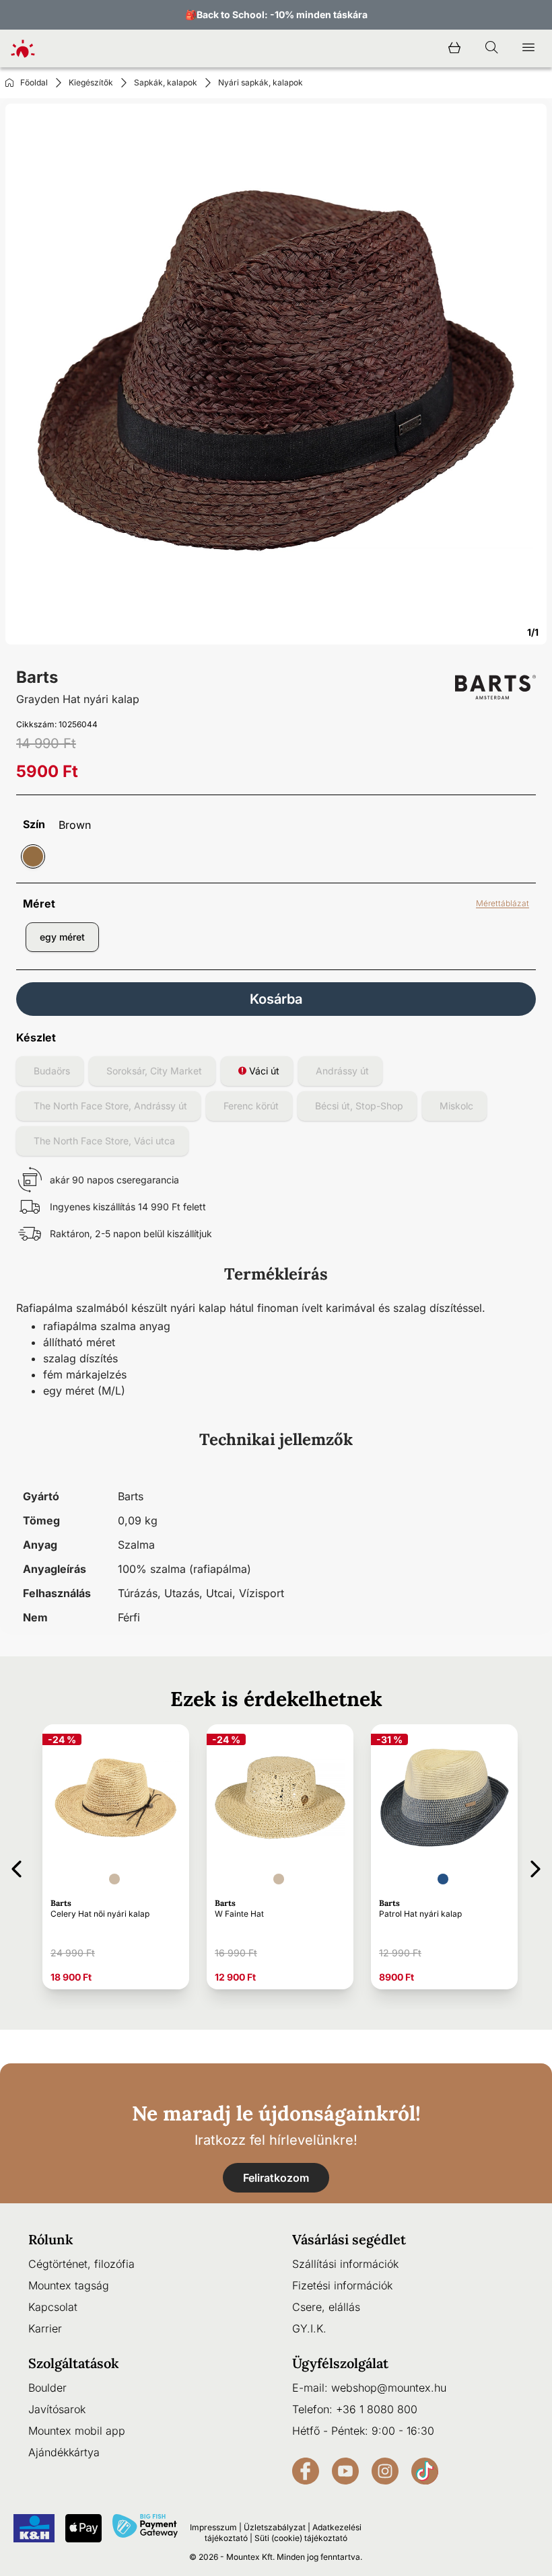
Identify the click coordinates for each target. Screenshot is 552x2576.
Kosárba (276, 999)
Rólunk (51, 2239)
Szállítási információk (345, 2264)
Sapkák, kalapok (166, 82)
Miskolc (456, 1106)
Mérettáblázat (503, 903)
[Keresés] (491, 48)
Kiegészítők (91, 82)
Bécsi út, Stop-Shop (359, 1106)
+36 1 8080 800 (377, 2409)
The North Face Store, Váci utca (104, 1141)
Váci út (263, 1071)
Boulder (47, 2388)
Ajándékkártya (64, 2452)
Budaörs (52, 1071)
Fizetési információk (342, 2285)
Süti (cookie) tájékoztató (301, 2538)
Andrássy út (342, 1071)
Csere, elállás (326, 2307)
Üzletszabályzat (275, 2527)
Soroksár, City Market (154, 1071)
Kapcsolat (53, 2307)
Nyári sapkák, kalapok (261, 82)
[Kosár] (454, 48)
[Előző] (16, 1867)
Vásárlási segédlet (349, 2239)
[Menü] (528, 48)
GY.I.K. (309, 2328)
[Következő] (536, 1867)
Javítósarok (57, 2409)
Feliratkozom (276, 2178)
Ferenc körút (251, 1106)
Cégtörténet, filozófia (81, 2264)
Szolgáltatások (74, 2363)
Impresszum (213, 2527)
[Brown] (33, 856)
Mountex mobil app (77, 2431)
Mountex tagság (69, 2285)
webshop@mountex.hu (389, 2388)
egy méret (62, 937)
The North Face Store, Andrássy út (110, 1106)
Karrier (45, 2328)
